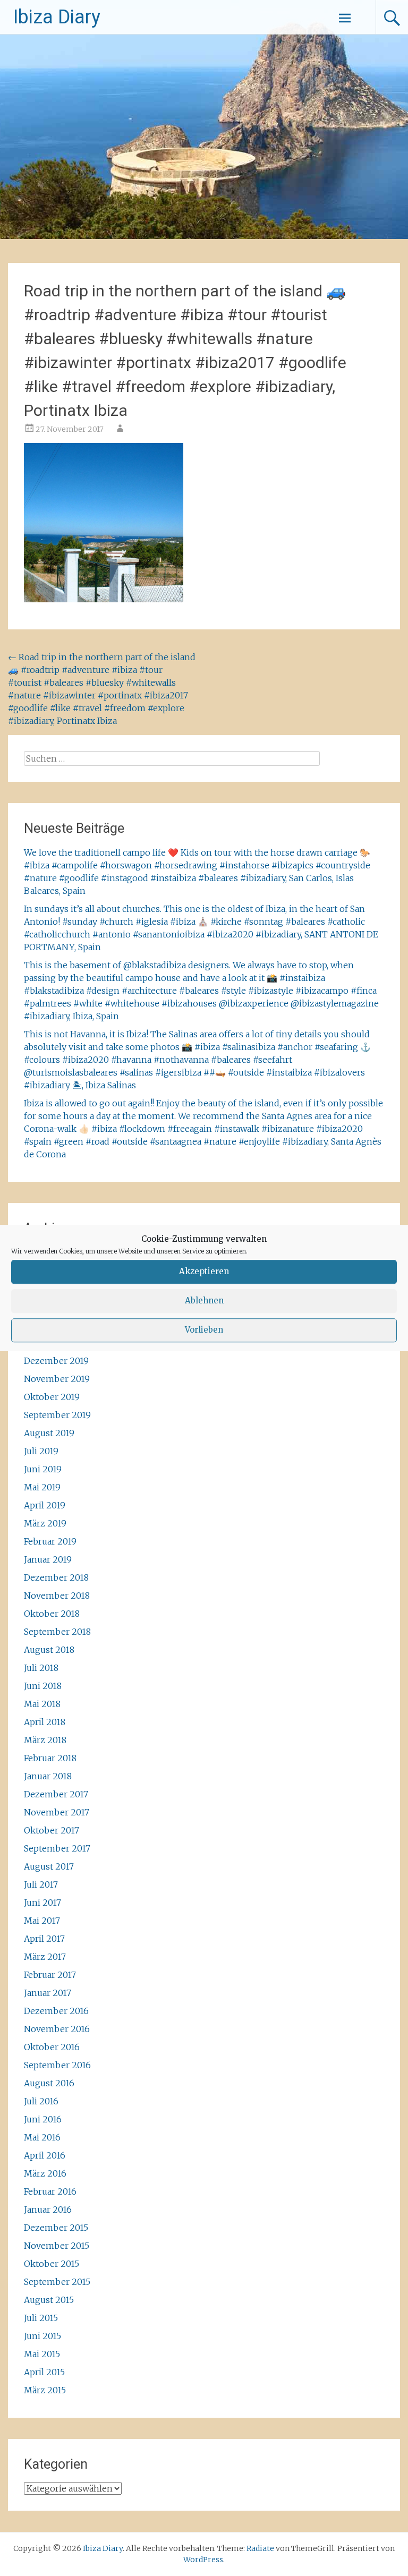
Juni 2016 (43, 2119)
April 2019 (45, 1505)
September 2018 (57, 1632)
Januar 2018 (48, 1776)
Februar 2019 (50, 1541)
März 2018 (45, 1740)
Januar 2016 (48, 2210)
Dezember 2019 (56, 1361)
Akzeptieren (204, 1271)
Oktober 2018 (52, 1614)
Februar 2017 (50, 1975)
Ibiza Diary (57, 17)
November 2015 (57, 2246)
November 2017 (57, 1812)
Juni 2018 (43, 1686)
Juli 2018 (41, 1668)
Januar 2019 (48, 1559)
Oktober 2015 (52, 2264)
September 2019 (57, 1415)
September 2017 (57, 1848)
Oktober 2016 (52, 2047)
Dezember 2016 (56, 2011)
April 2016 (45, 2155)
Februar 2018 (50, 1758)
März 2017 (45, 1957)
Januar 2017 (48, 1993)
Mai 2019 (42, 1487)
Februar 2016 (50, 2191)
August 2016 (49, 2083)
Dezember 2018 (56, 1577)
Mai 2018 (42, 1704)
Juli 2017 (41, 1884)
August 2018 (49, 1650)
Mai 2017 (42, 1921)
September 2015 (57, 2282)
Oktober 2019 (52, 1397)
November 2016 (57, 2029)
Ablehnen (204, 1300)
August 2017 (49, 1866)
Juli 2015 (41, 2318)
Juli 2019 (41, 1451)
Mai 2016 (42, 2137)
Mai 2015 (42, 2354)
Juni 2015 (42, 2336)
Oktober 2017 (52, 1830)
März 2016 (45, 2173)
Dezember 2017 (56, 1794)
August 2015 (49, 2300)
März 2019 (45, 1523)
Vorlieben (204, 1330)
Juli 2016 (41, 2101)
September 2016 (57, 2065)
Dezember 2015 (56, 2228)
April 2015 (44, 2372)
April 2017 (44, 1939)
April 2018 (45, 1722)
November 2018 (57, 1596)
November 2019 (57, 1379)
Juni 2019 (43, 1469)
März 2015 (45, 2390)
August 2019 (49, 1433)
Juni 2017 (42, 1903)
